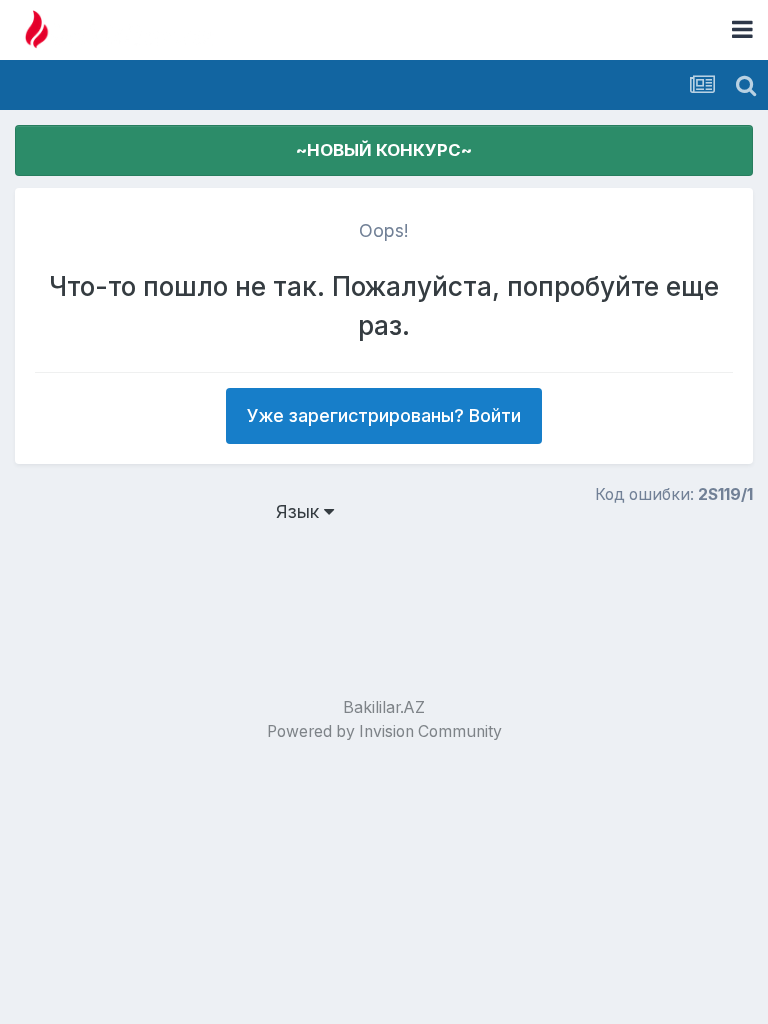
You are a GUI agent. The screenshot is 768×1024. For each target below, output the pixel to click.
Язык (300, 511)
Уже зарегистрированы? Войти (384, 415)
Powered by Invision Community (384, 731)
